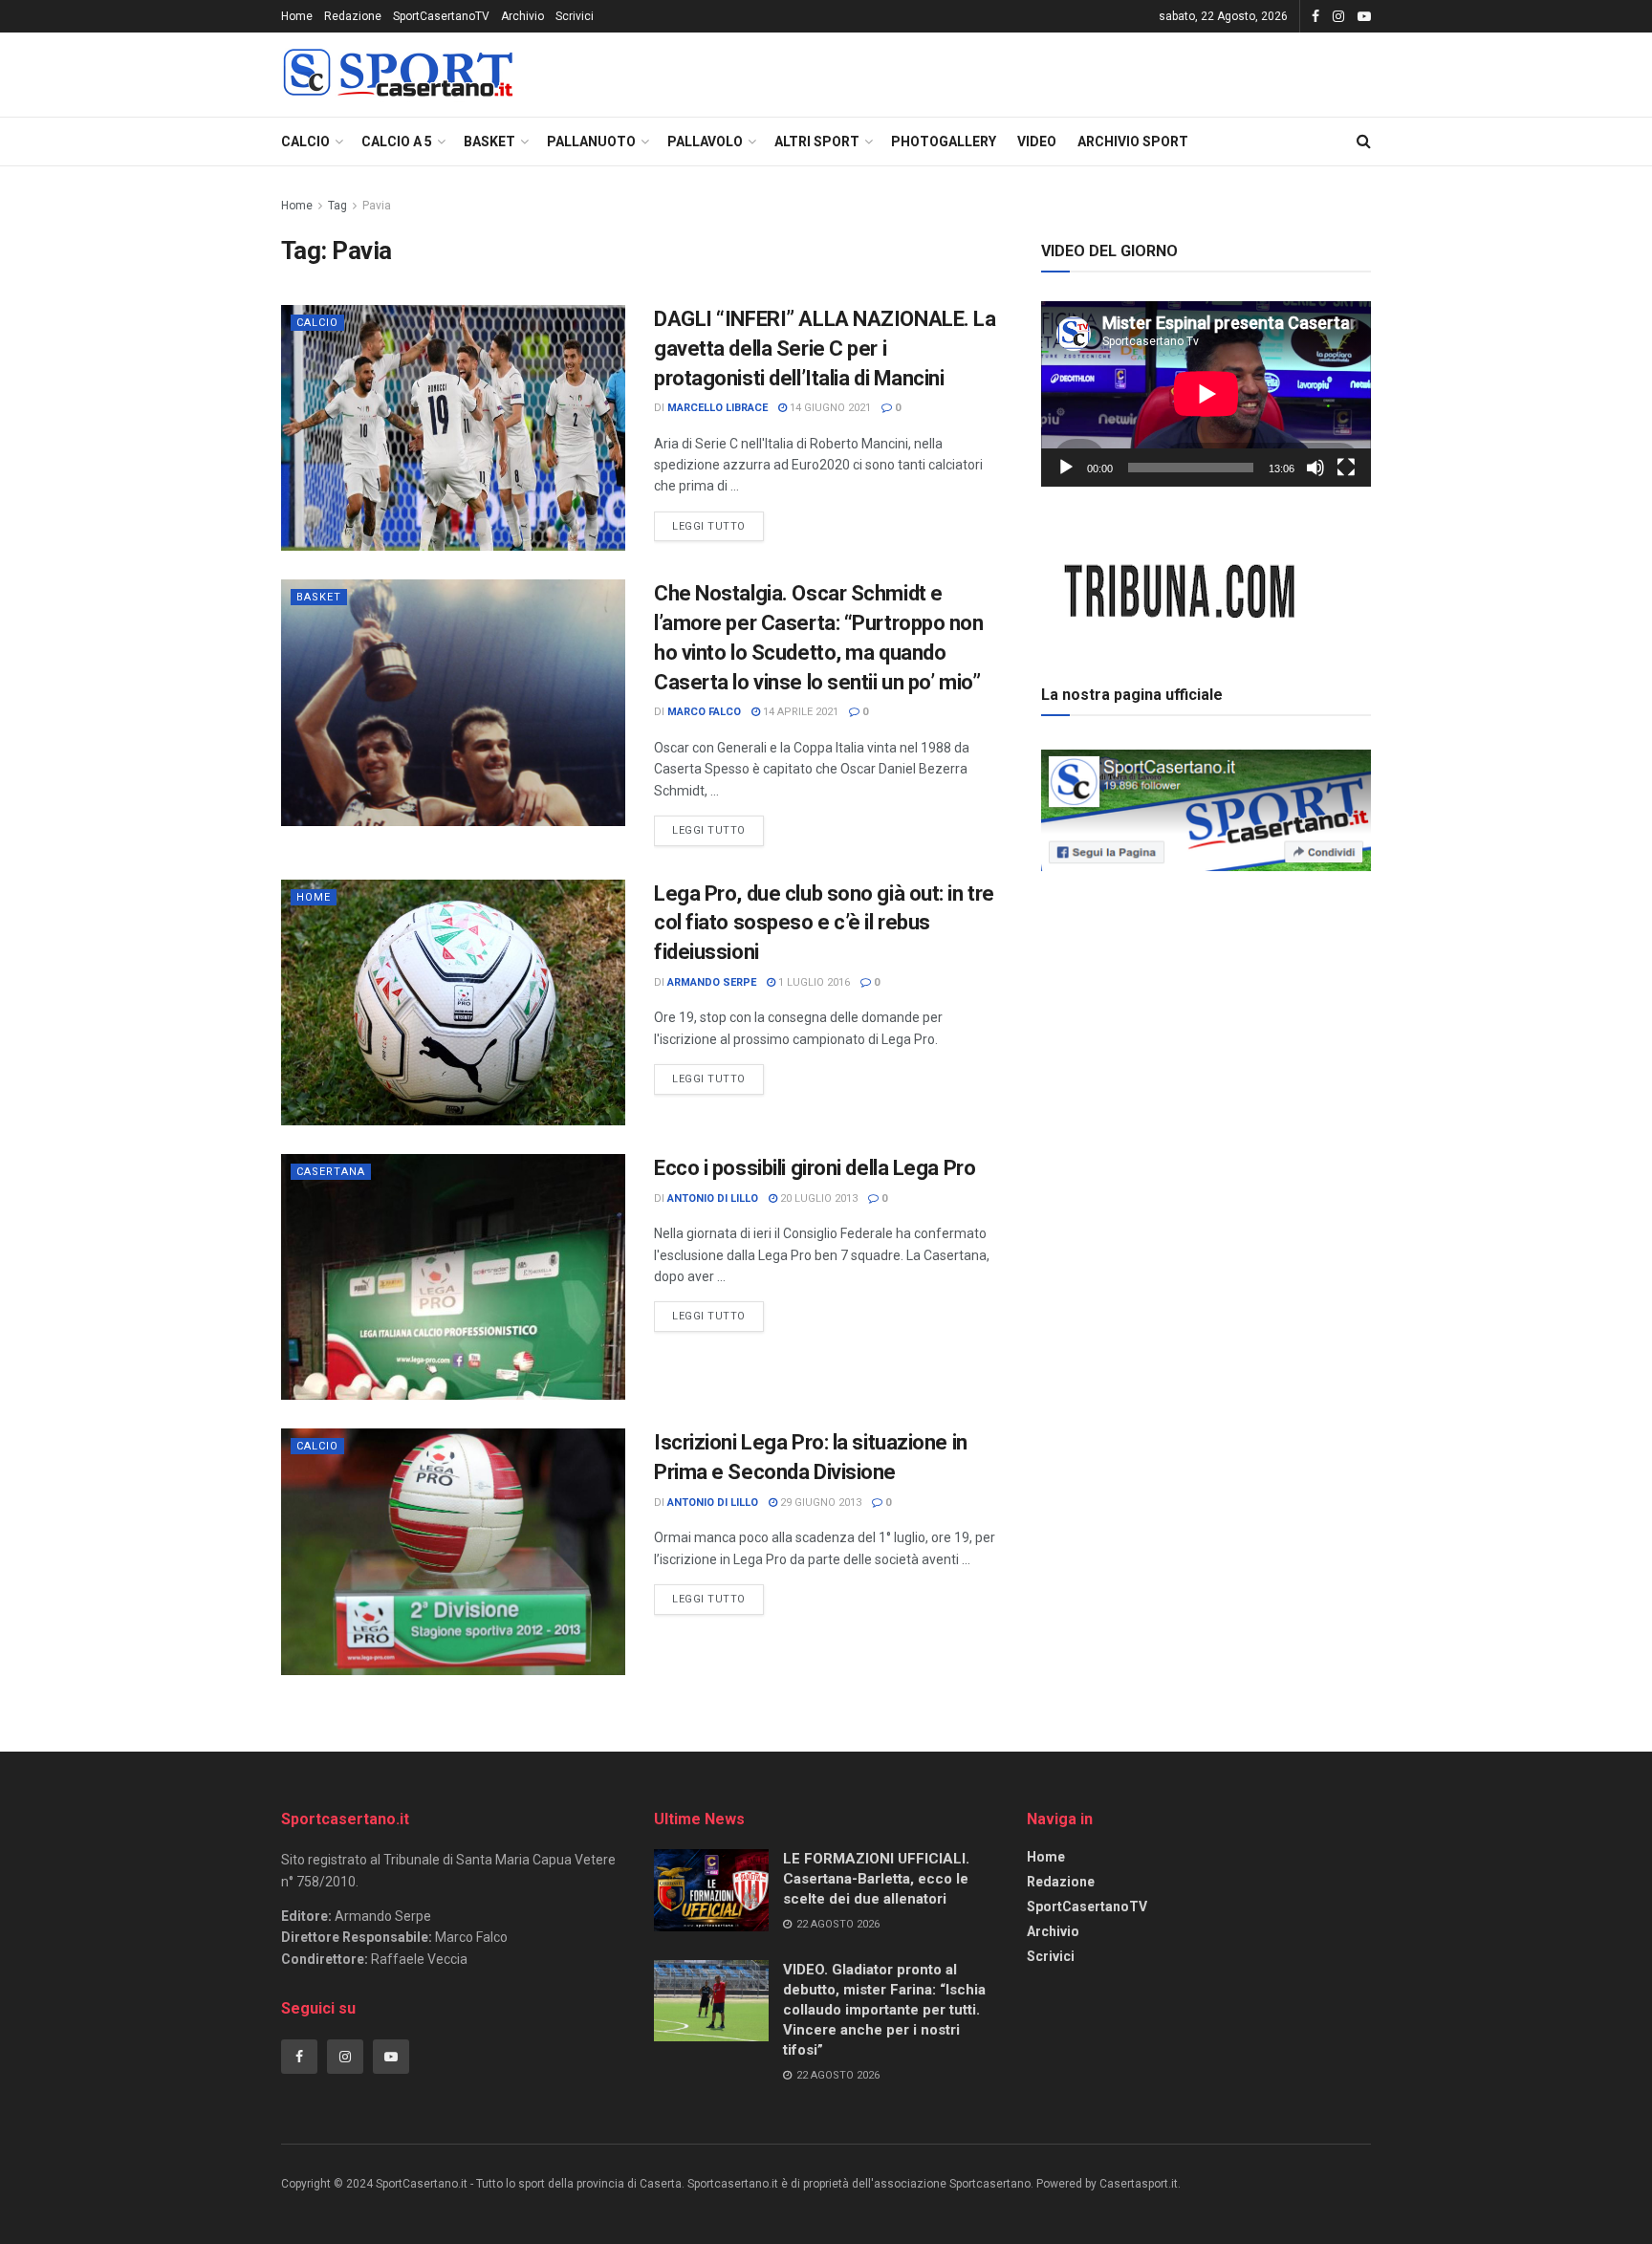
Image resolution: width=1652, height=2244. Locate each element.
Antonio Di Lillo (713, 1198)
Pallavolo (705, 142)
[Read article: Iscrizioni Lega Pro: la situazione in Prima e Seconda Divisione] (453, 1551)
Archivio (522, 16)
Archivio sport (1133, 142)
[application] (1206, 394)
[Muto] (1315, 468)
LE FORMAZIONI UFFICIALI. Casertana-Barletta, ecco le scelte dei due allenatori (876, 1879)
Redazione (353, 16)
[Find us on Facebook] (1315, 17)
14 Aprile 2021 (799, 712)
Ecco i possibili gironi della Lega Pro (815, 1168)
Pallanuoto (591, 142)
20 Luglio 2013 (817, 1198)
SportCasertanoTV (441, 16)
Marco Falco (704, 712)
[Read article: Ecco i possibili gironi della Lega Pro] (453, 1277)
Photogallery (944, 142)
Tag (337, 206)
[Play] (1066, 468)
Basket (489, 142)
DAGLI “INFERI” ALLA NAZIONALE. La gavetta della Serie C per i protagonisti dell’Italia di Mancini (825, 349)
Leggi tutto (718, 522)
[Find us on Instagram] (1338, 17)
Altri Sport (817, 142)
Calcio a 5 (397, 142)
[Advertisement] (1206, 1013)
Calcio (305, 142)
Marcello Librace (717, 408)
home (314, 897)
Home (297, 16)
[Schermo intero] (1346, 468)
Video (1037, 142)
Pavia (377, 206)
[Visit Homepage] (398, 75)
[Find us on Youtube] (1364, 17)
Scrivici (575, 16)
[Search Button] (1364, 142)
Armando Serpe (712, 982)
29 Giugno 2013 (819, 1503)
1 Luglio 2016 (813, 982)
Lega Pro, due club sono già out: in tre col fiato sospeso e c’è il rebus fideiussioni (824, 923)
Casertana (331, 1172)
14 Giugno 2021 (829, 408)
